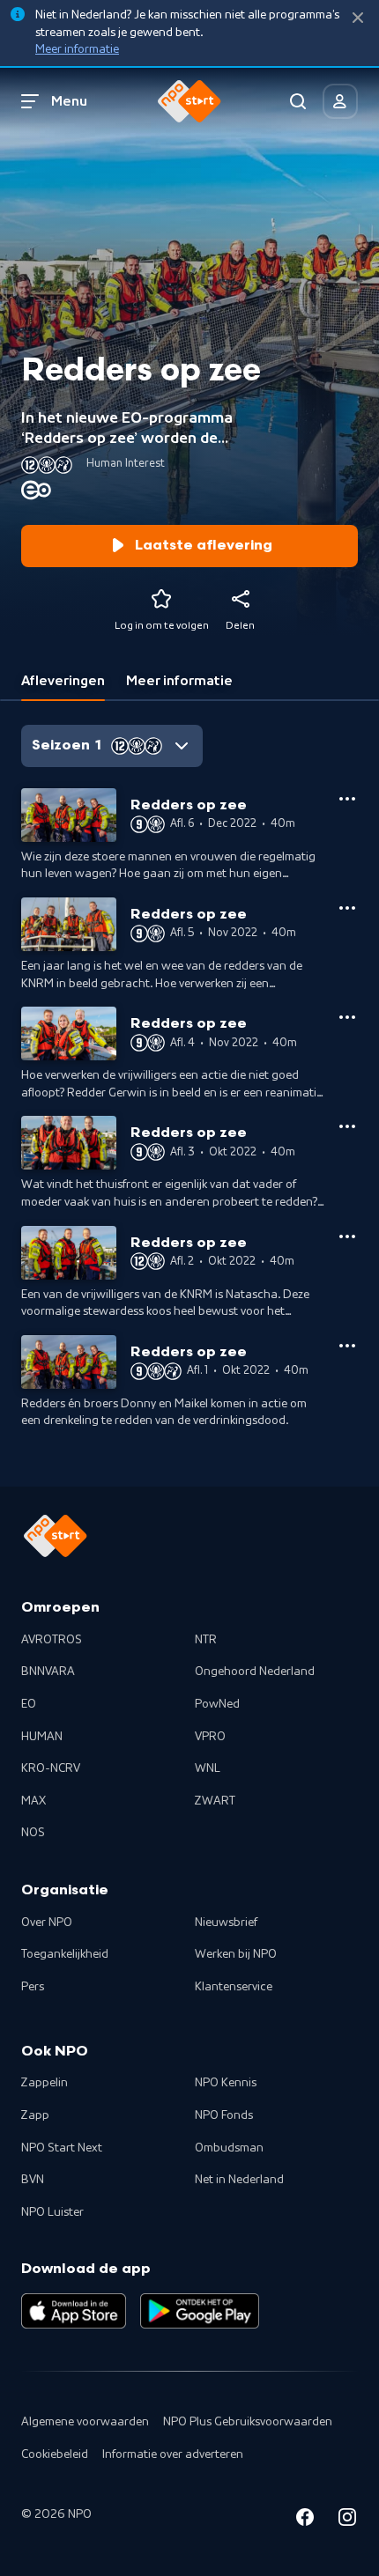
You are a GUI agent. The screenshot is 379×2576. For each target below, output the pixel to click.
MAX (33, 1801)
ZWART (215, 1801)
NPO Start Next (62, 2148)
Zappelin (45, 2083)
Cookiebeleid (55, 2454)
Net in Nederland (239, 2180)
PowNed (217, 1704)
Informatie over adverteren (173, 2454)
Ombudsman (229, 2148)
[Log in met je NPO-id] (340, 101)
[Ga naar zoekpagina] (298, 101)
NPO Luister (52, 2212)
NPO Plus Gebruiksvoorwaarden (248, 2422)
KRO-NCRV (51, 1768)
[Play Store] (200, 2311)
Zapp (35, 2115)
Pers (33, 1987)
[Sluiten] (358, 18)
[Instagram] (347, 2520)
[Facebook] (305, 2520)
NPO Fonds (224, 2115)
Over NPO (47, 1923)
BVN (33, 2180)
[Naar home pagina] (189, 101)
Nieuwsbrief (226, 1923)
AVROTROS (52, 1640)
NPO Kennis (226, 2083)
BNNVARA (48, 1672)
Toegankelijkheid (65, 1954)
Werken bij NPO (236, 1954)
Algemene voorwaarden (85, 2422)
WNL (208, 1768)
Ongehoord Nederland (255, 1672)
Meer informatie (77, 49)
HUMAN (42, 1737)
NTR (206, 1640)
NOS (33, 1833)
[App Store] (74, 2311)
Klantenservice (234, 1987)
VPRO (210, 1737)
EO (29, 1704)
